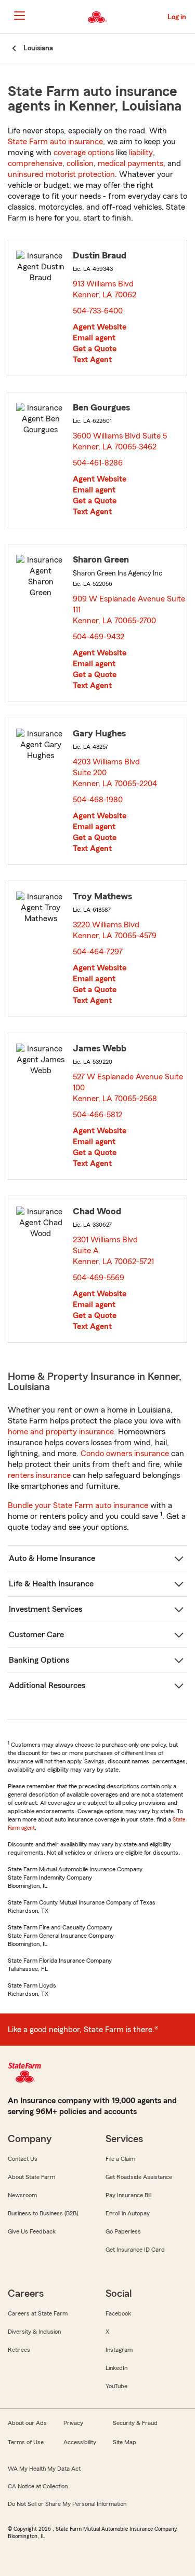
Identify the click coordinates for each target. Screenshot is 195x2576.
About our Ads (27, 2423)
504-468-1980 (98, 800)
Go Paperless (123, 2231)
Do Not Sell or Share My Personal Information (67, 2504)
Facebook (118, 2313)
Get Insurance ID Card (135, 2250)
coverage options (84, 153)
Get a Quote (95, 349)
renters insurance (39, 1475)
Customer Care (36, 1635)
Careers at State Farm (38, 2313)
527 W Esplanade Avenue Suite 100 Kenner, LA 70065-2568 (128, 1088)
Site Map (125, 2442)
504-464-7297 (98, 952)
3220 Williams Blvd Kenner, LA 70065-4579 (115, 930)
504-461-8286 (98, 463)
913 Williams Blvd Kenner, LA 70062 (105, 289)
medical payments (131, 163)
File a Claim (120, 2159)
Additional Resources (47, 1686)
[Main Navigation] (19, 16)
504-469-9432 (99, 637)
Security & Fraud (135, 2423)
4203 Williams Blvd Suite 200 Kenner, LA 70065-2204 (115, 773)
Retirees (19, 2350)
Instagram (119, 2350)
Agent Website (100, 327)
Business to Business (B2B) (43, 2213)
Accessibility (80, 2442)
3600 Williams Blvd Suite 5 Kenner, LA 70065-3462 (120, 441)
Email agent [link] (94, 338)
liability (141, 153)
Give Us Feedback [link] (32, 2231)
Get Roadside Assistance (139, 2177)
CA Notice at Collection (38, 2486)
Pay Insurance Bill (128, 2195)
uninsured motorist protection (61, 174)
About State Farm (31, 2177)
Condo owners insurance (125, 1454)
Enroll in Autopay (128, 2213)
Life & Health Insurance (51, 1584)
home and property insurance (61, 1432)
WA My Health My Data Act (44, 2469)
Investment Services (45, 1609)
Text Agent (92, 360)
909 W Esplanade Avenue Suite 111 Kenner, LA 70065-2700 (129, 610)
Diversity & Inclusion (34, 2332)
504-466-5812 (97, 1115)
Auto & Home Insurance (52, 1558)
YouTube (116, 2386)
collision (80, 163)
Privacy (73, 2423)
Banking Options (39, 1660)
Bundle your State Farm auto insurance (78, 1505)
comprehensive (35, 163)
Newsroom (22, 2195)
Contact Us (23, 2159)
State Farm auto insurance (55, 142)
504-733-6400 (98, 311)
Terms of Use (26, 2442)
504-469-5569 (99, 1278)
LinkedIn (116, 2368)
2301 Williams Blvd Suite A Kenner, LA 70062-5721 (114, 1251)
